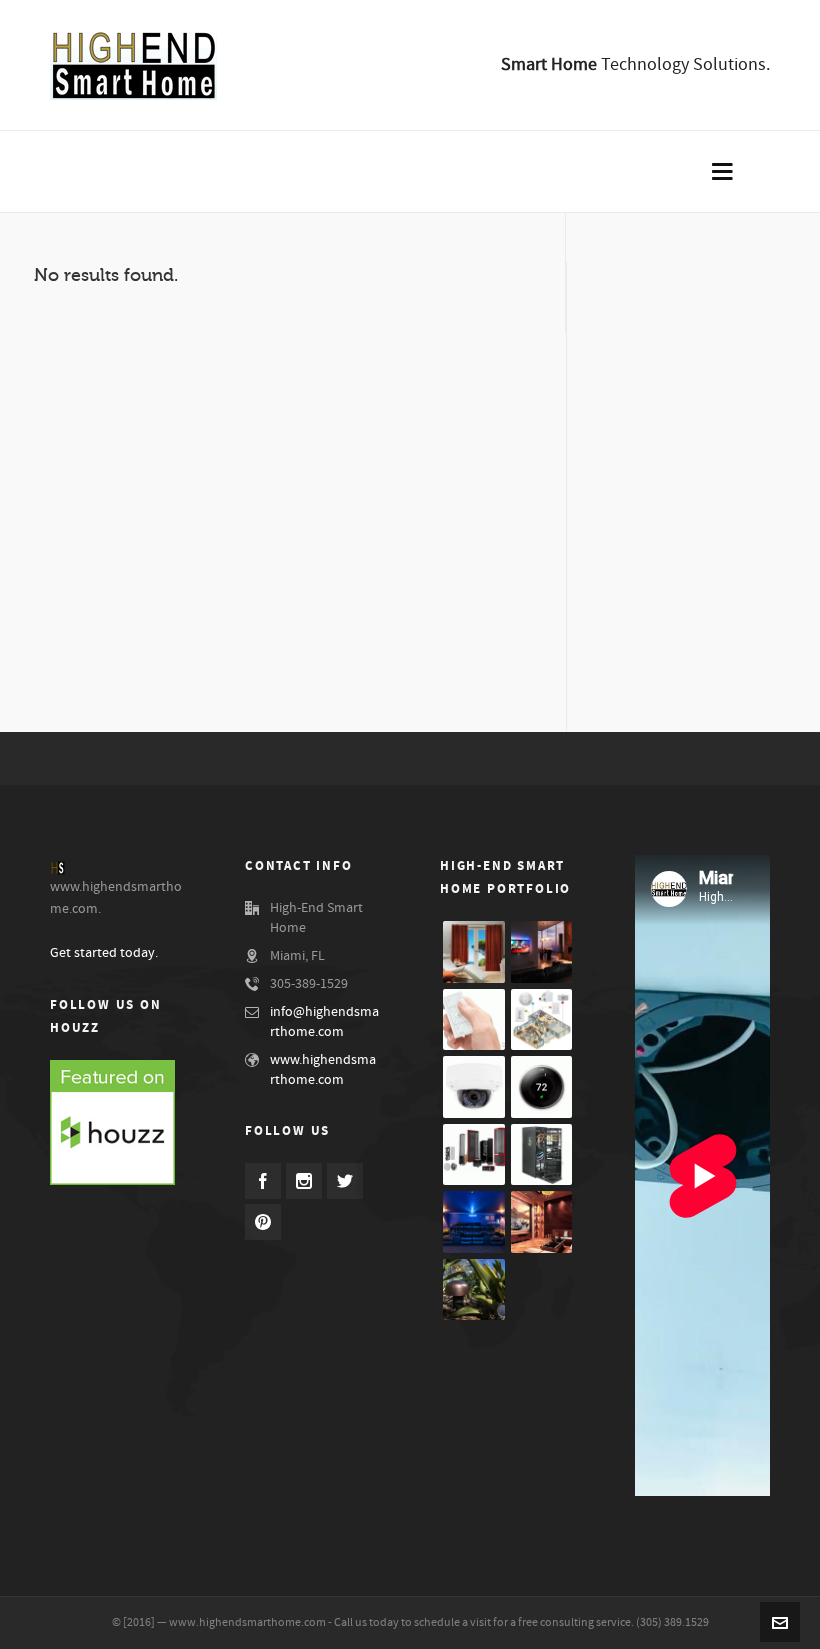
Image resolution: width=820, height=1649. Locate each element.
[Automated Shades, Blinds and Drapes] (542, 1155)
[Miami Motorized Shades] (474, 952)
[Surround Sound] (474, 1155)
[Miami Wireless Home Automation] (542, 1020)
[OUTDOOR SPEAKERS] (474, 1290)
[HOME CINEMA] (542, 1222)
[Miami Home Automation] (542, 952)
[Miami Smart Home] (474, 1087)
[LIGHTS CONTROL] (474, 1020)
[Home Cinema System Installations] (474, 1222)
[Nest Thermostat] (542, 1087)
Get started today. (104, 953)
